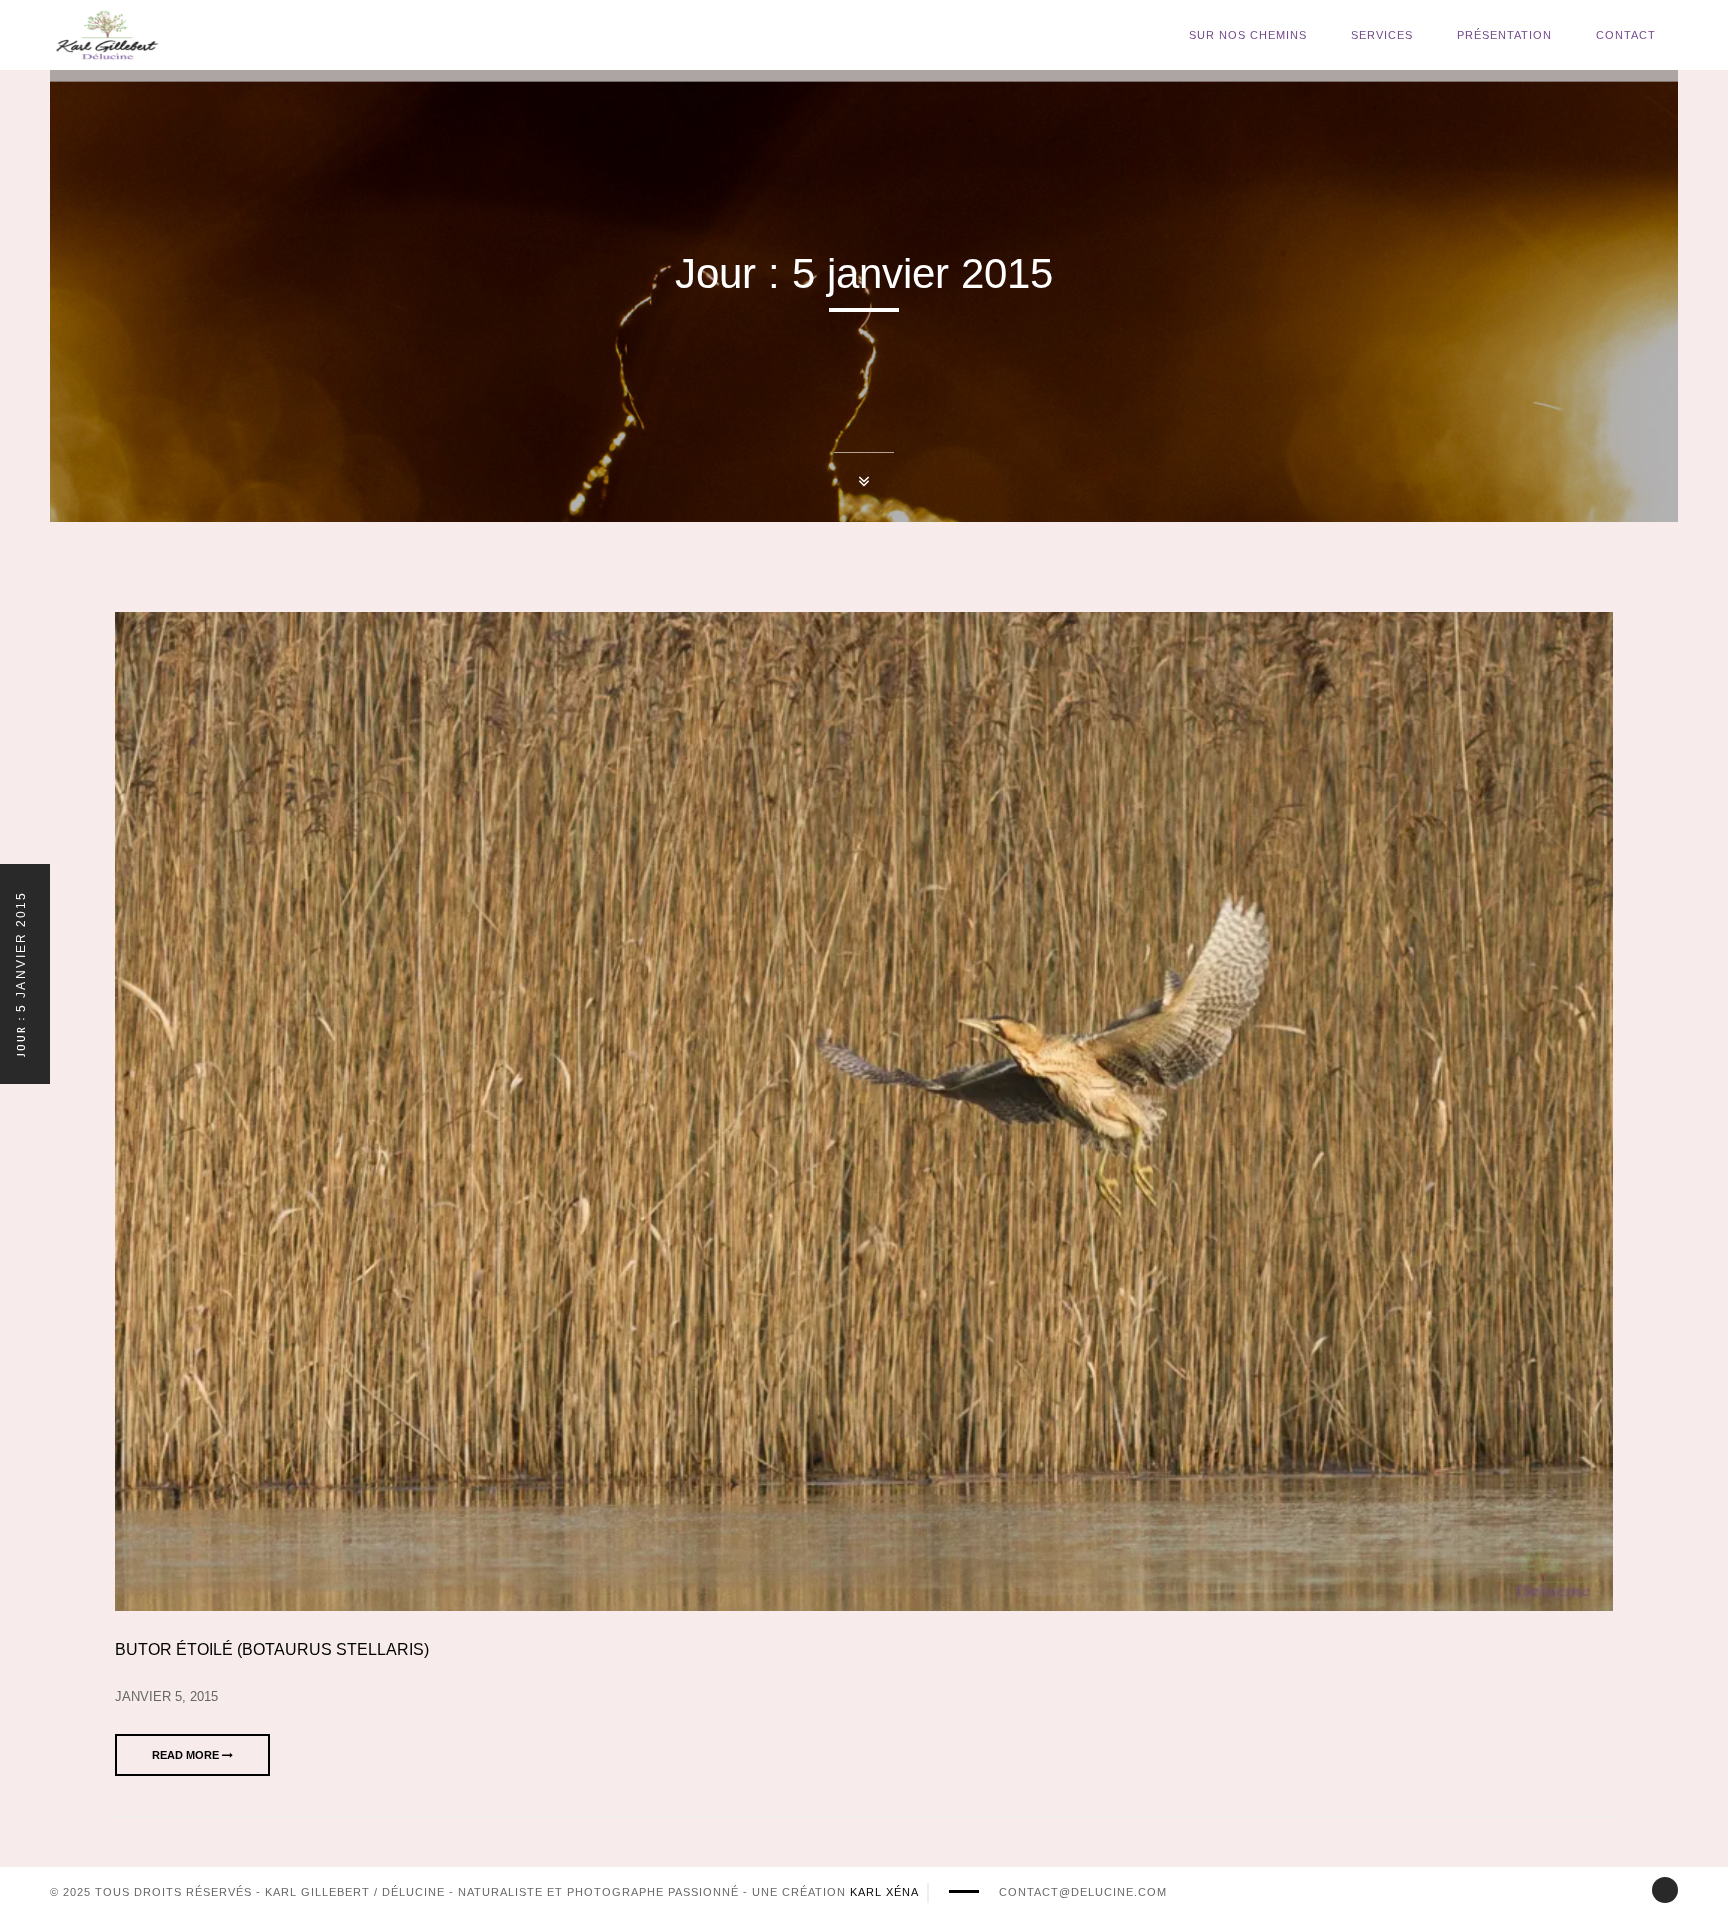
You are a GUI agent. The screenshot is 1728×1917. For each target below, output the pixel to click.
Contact (1626, 35)
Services (1382, 35)
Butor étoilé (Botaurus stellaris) (272, 1649)
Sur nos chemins (1248, 35)
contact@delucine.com (1083, 1892)
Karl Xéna (884, 1892)
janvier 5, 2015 (166, 1696)
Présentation (1504, 35)
